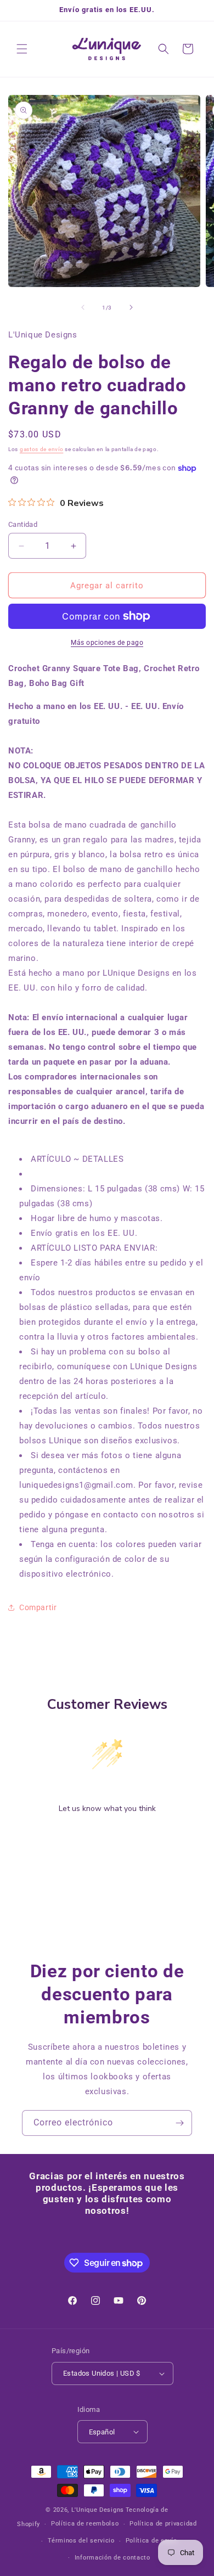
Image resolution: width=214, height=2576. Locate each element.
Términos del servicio (81, 2541)
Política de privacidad (163, 2524)
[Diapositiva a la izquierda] (83, 307)
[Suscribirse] (179, 2123)
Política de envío (151, 2541)
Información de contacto (112, 2558)
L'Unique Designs (98, 2510)
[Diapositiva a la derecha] (131, 307)
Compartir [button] (38, 1607)
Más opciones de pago (107, 643)
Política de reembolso (85, 2524)
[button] (22, 49)
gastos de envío (42, 449)
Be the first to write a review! (107, 1837)
